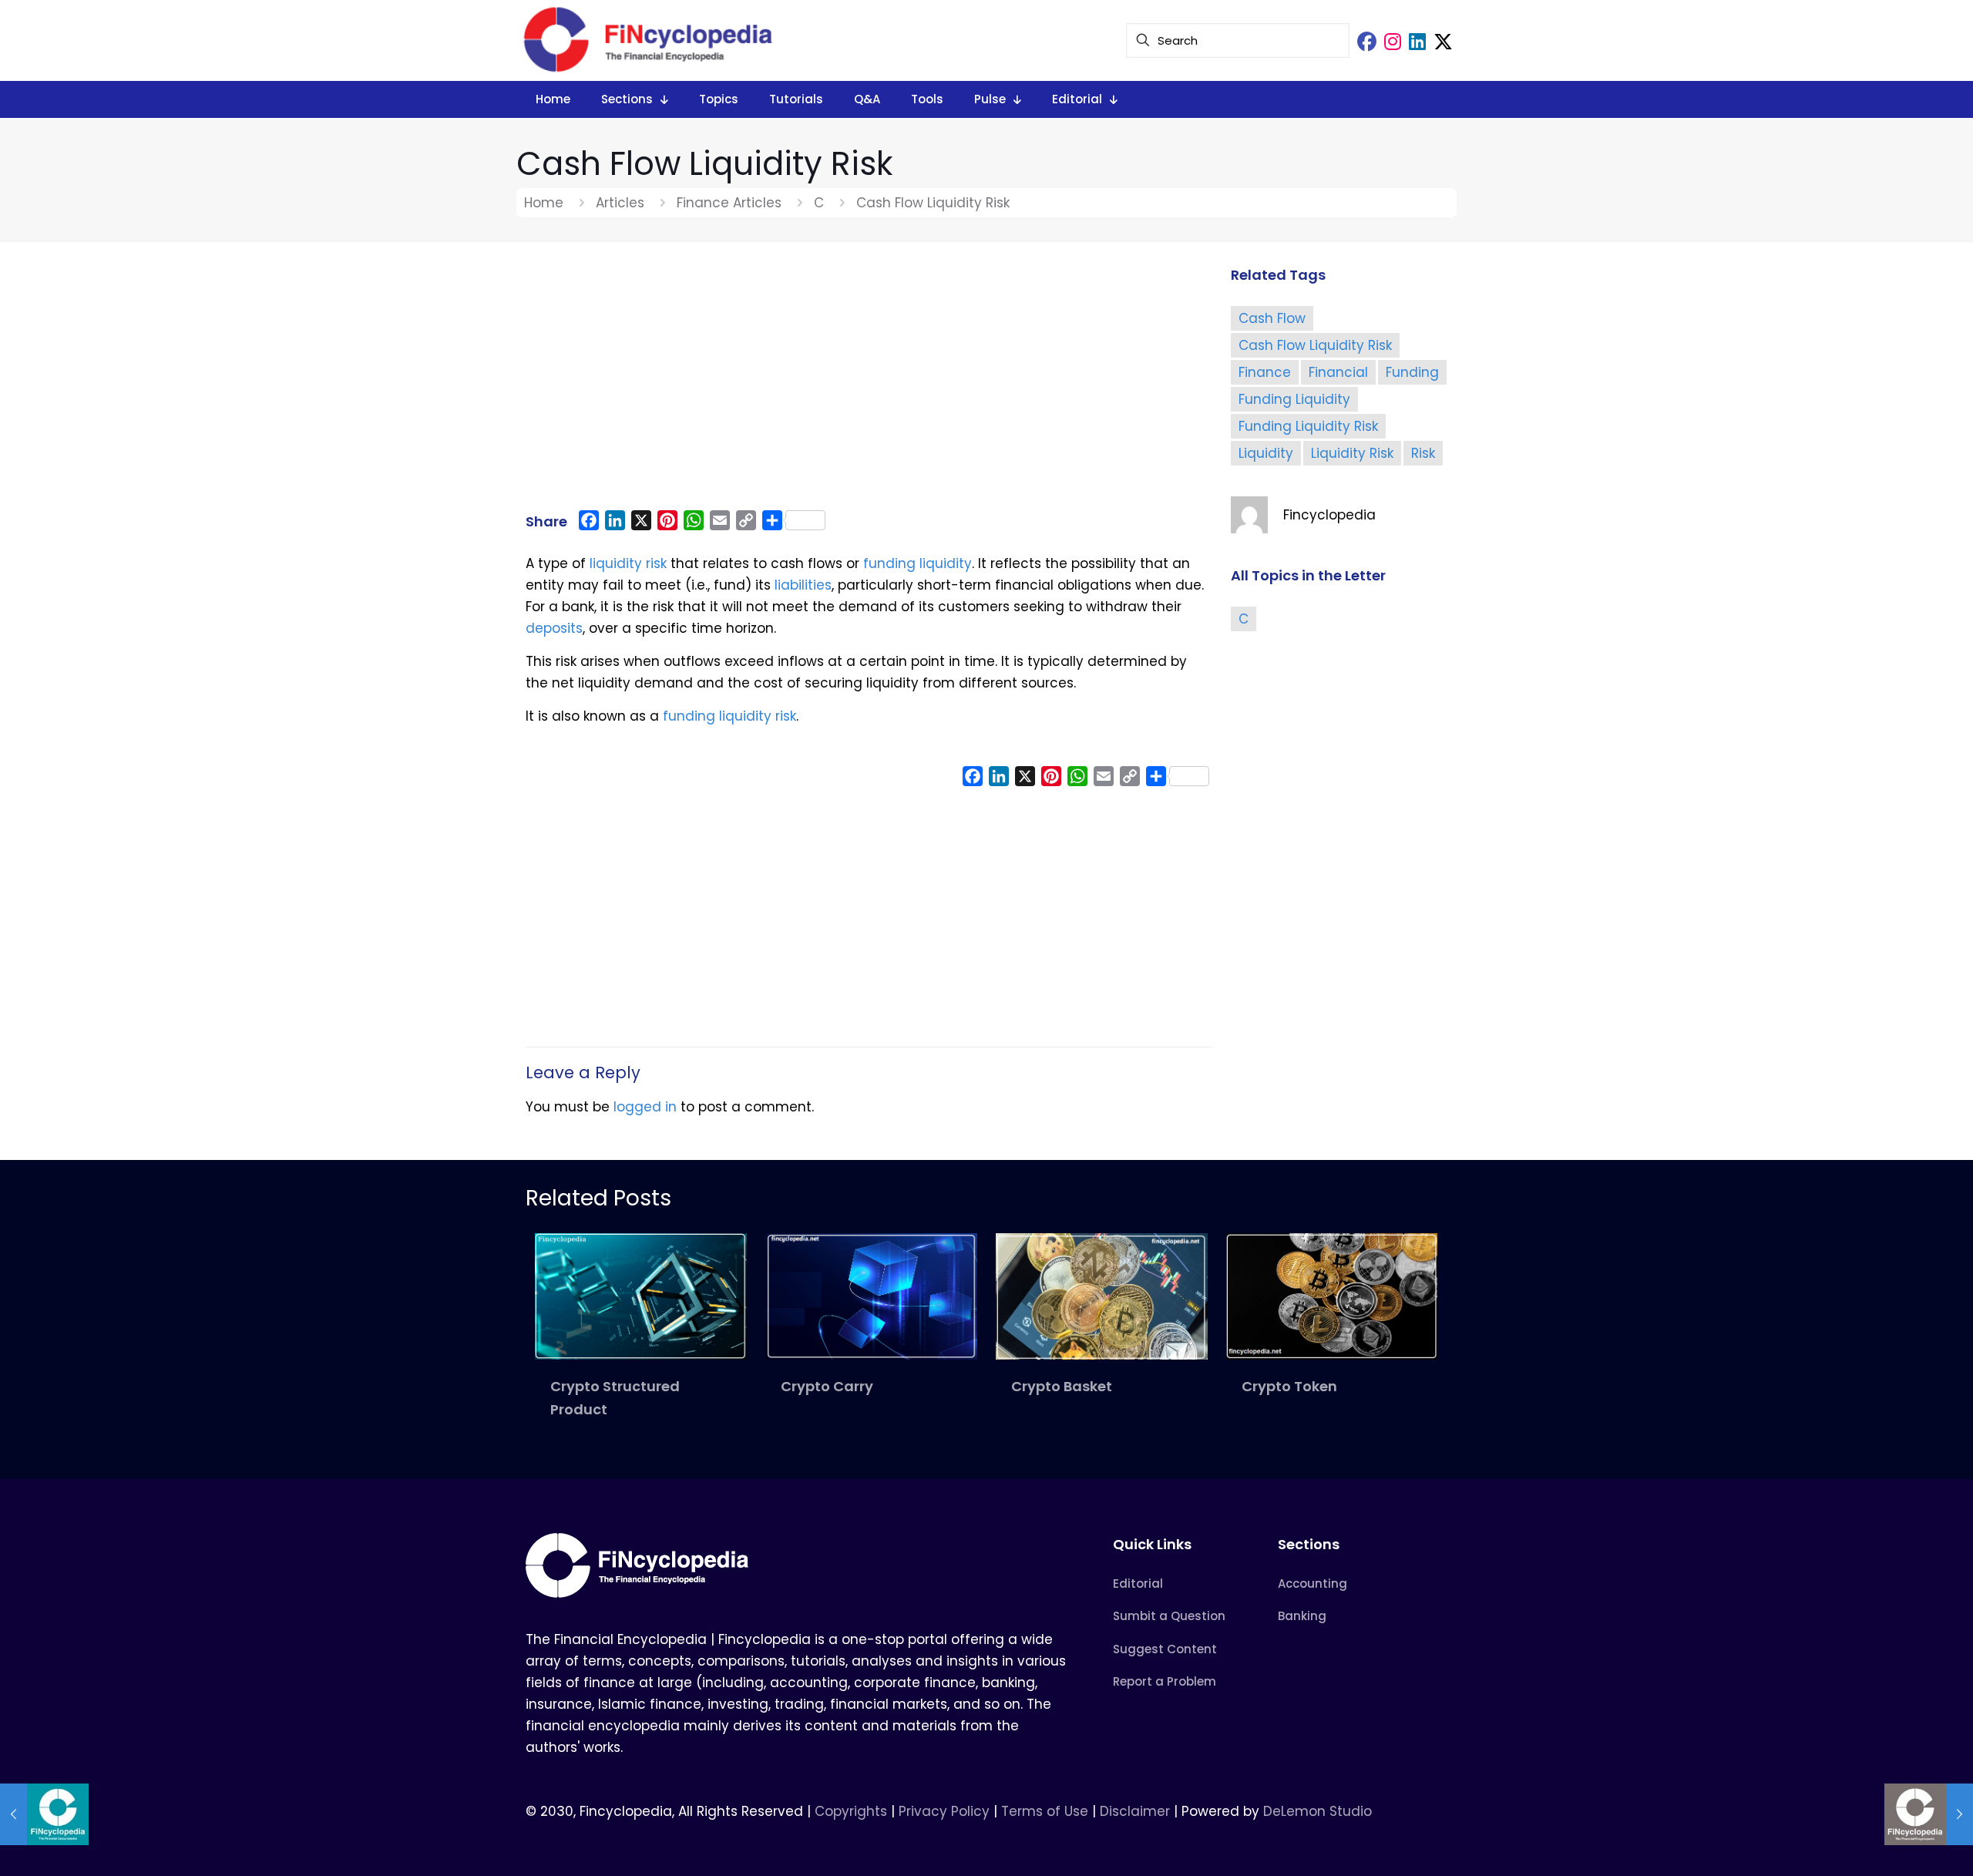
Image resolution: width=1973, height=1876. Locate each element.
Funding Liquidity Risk (1308, 426)
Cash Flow (1272, 318)
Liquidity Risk (1352, 453)
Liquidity (1266, 453)
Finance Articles (729, 203)
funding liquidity (918, 563)
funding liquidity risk (729, 716)
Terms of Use (1045, 1811)
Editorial (1138, 1584)
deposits (554, 628)
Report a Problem (1165, 1681)
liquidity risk (628, 563)
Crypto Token (1289, 1386)
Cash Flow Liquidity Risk (1315, 345)
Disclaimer (1135, 1811)
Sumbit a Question (1169, 1616)
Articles (620, 203)
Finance (1265, 372)
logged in (645, 1107)
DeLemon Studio (1318, 1811)
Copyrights (853, 1811)
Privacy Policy (944, 1811)
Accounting (1313, 1584)
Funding (1412, 372)
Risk (1423, 453)
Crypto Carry (827, 1386)
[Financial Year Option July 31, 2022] (1929, 1814)
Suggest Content (1165, 1649)
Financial (1338, 372)
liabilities (803, 585)
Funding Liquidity (1294, 399)
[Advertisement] (869, 383)
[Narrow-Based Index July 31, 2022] (44, 1814)
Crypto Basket (1062, 1386)
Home (544, 203)
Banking (1302, 1616)
